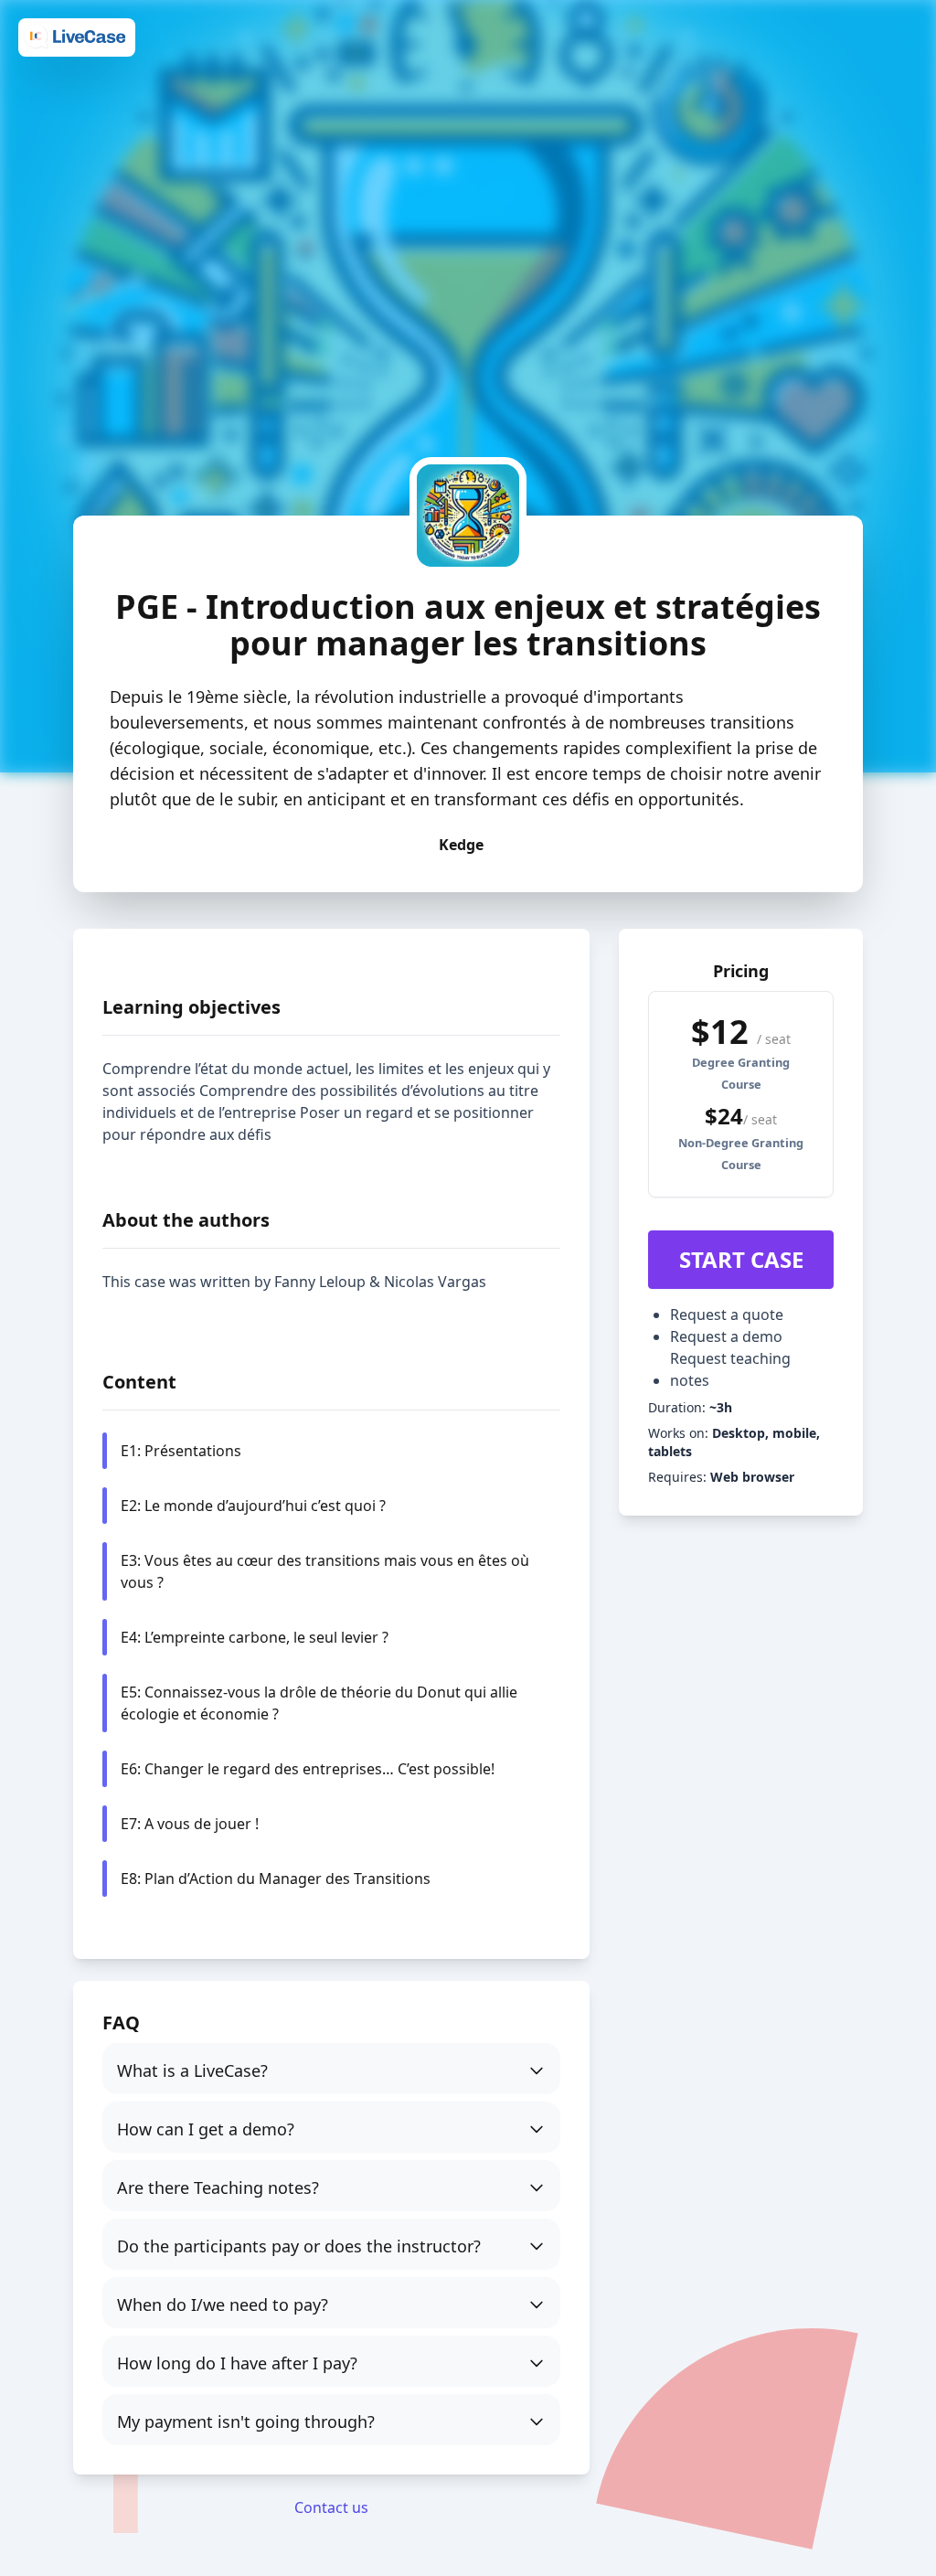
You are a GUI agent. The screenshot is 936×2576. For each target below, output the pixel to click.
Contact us (331, 2507)
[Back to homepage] (77, 37)
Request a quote (727, 1315)
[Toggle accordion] (331, 2069)
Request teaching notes (730, 1369)
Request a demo (726, 1336)
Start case (741, 1259)
